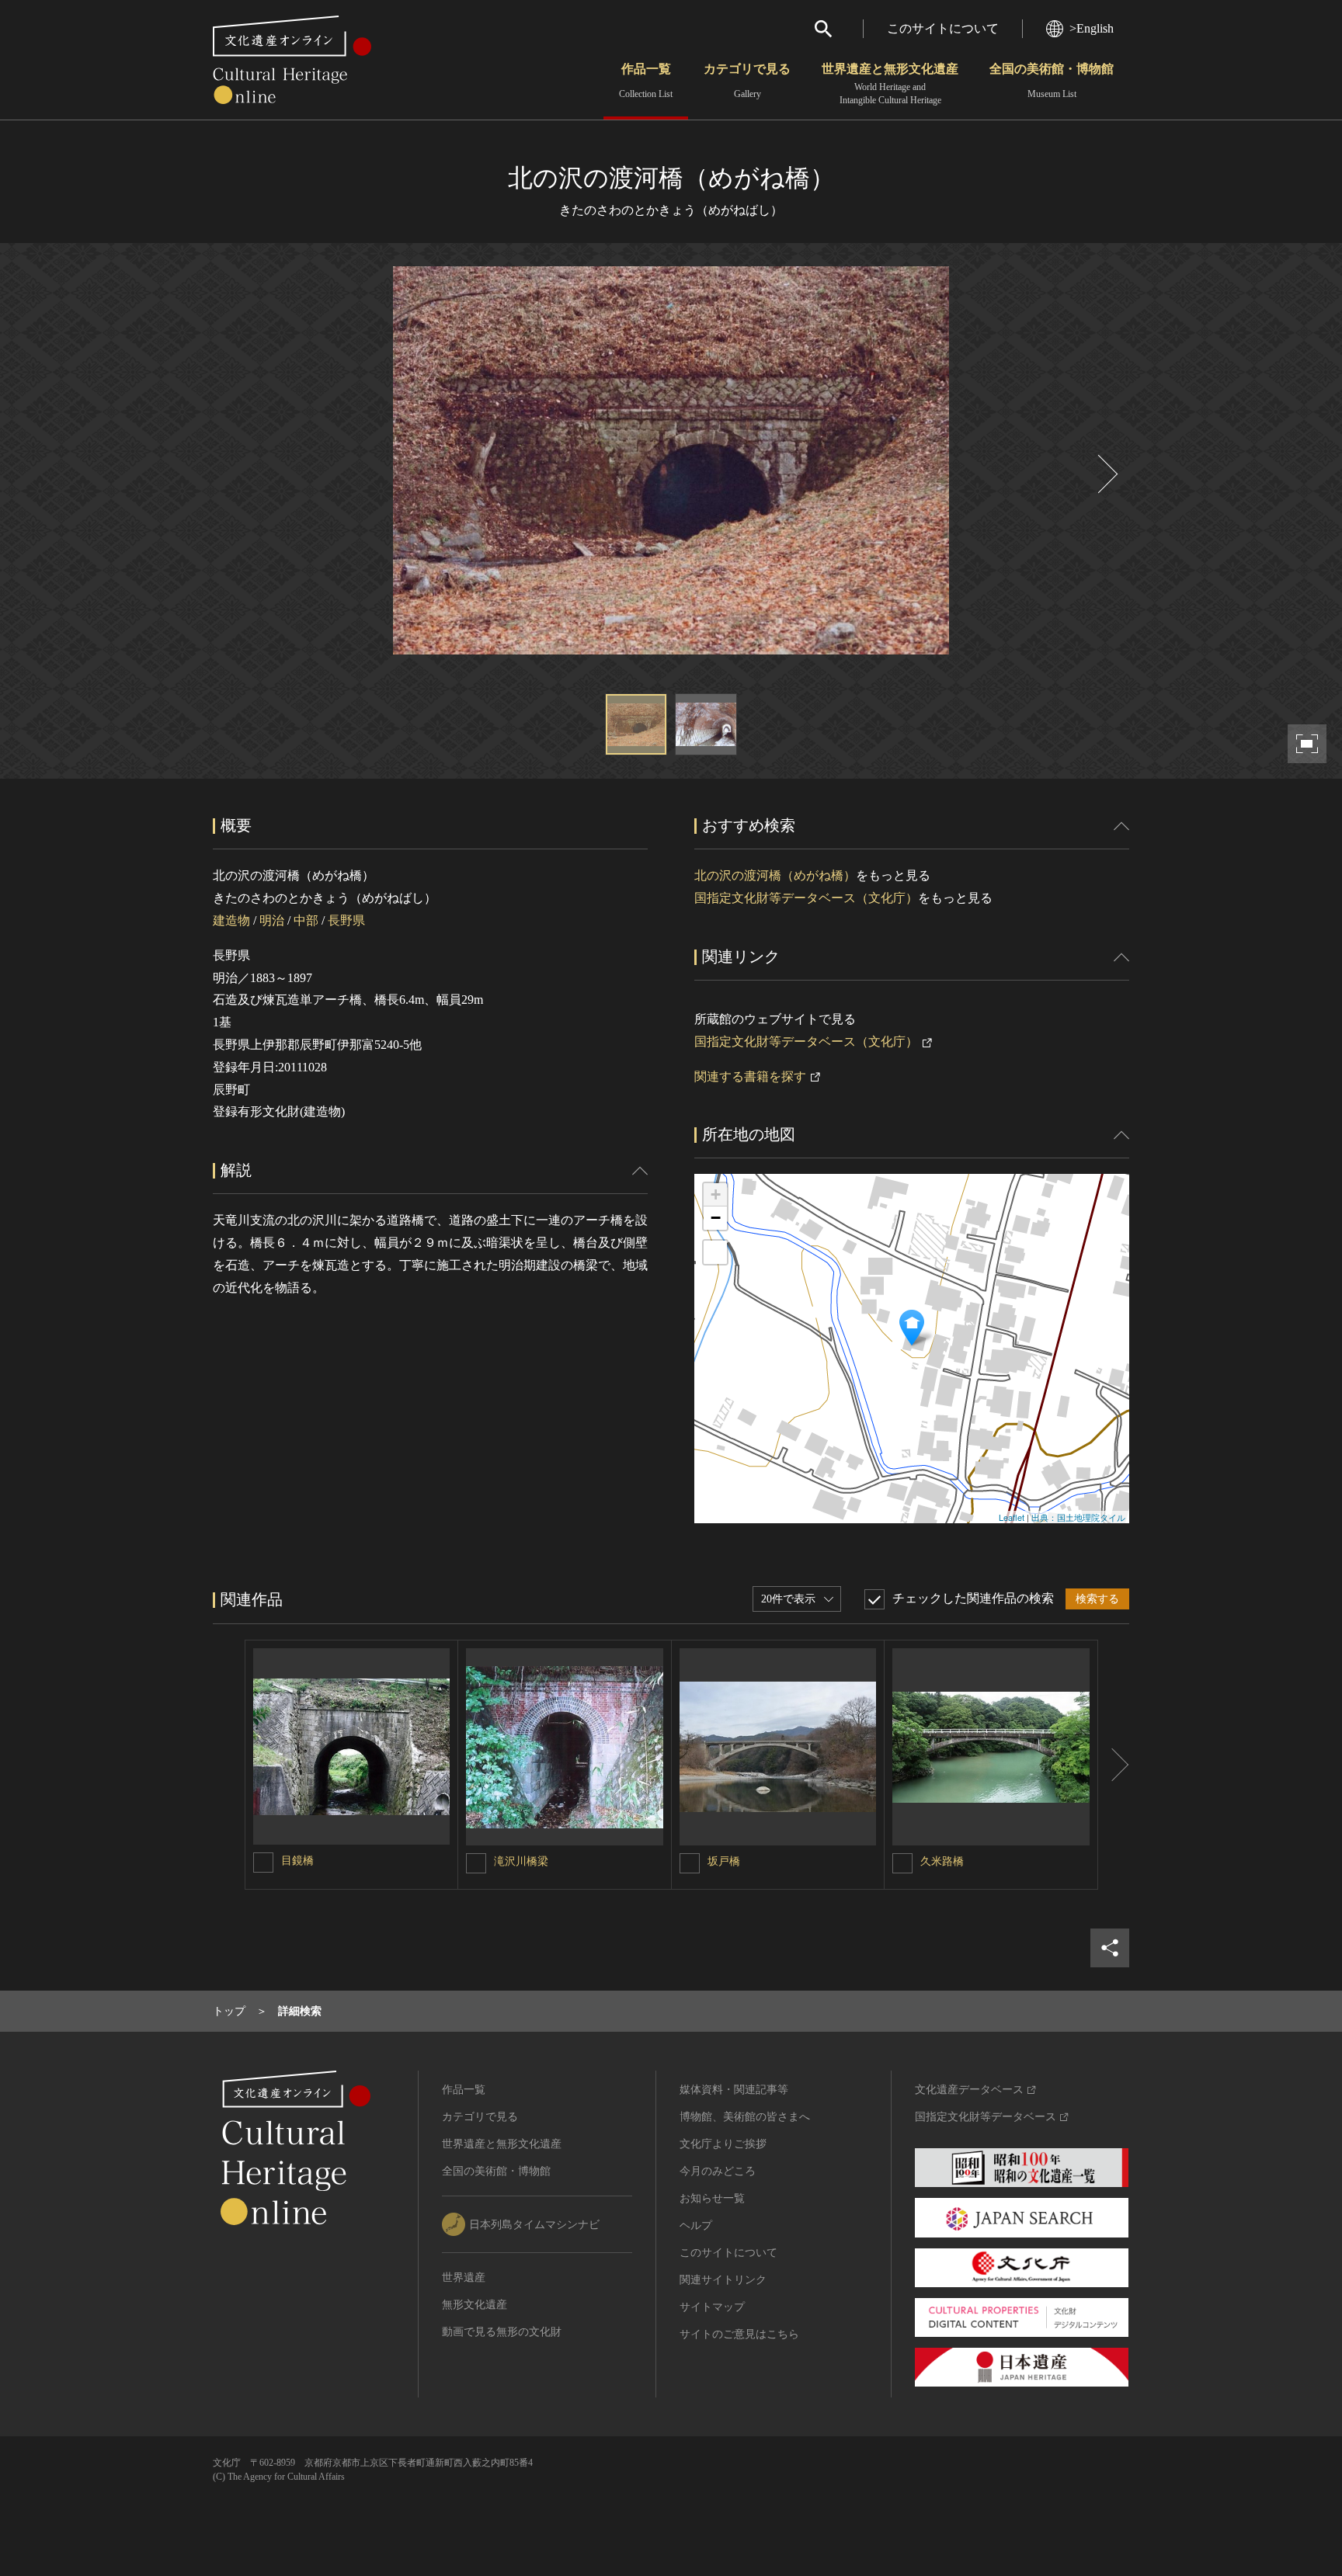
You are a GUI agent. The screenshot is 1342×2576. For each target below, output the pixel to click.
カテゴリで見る (747, 81)
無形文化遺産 (475, 2305)
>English (1092, 28)
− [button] (716, 1218)
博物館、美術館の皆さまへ (745, 2117)
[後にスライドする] (1106, 474)
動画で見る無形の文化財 (502, 2332)
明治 (272, 920)
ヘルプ (696, 2225)
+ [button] (716, 1194)
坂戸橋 (724, 1861)
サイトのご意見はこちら (739, 2334)
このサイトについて (943, 28)
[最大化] (715, 1252)
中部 (306, 920)
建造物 (231, 920)
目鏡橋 (297, 1861)
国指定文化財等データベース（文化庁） (806, 898)
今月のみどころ (718, 2171)
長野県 (346, 920)
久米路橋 (942, 1861)
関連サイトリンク (723, 2280)
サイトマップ (712, 2307)
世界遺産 (464, 2277)
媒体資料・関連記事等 (734, 2090)
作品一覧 (646, 81)
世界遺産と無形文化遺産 (890, 84)
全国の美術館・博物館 (1052, 81)
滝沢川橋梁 (521, 1861)
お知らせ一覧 (712, 2198)
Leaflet (1012, 1517)
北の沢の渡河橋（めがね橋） (775, 875)
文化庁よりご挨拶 (723, 2144)
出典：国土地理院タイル (1078, 1517)
